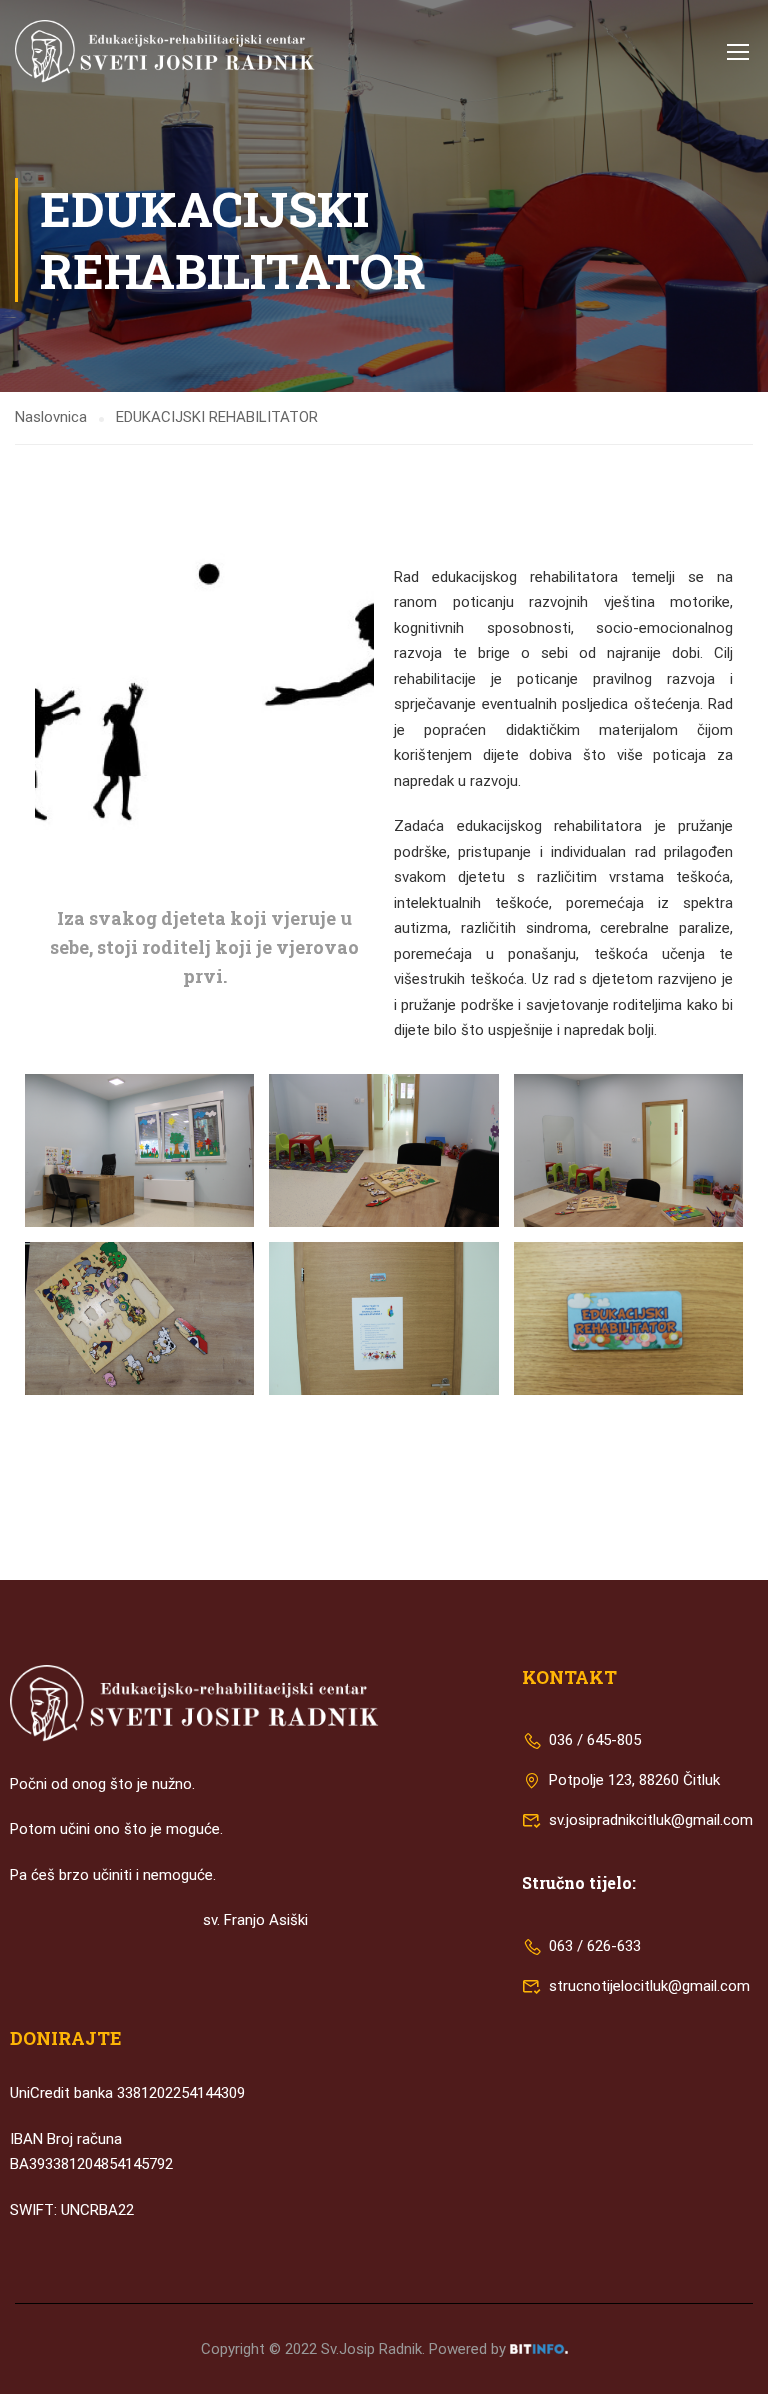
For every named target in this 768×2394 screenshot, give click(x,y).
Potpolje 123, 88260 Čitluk (632, 1780)
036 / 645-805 (593, 1740)
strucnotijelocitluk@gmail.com (649, 1986)
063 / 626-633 (593, 1946)
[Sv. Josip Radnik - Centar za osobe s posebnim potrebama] (165, 51)
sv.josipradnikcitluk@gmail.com (651, 1820)
